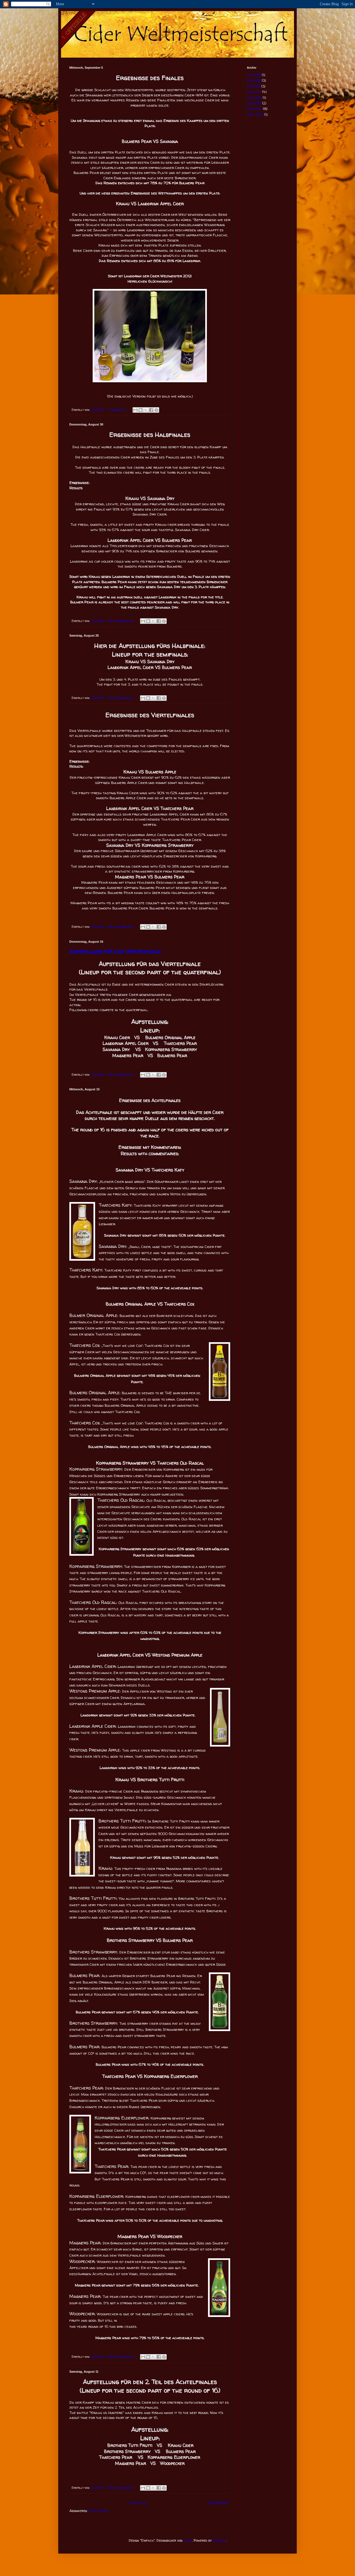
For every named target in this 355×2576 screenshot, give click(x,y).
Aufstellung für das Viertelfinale (115, 951)
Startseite (138, 2503)
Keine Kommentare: (121, 621)
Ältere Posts (218, 2503)
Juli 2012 (254, 103)
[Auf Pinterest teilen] (156, 410)
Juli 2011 (253, 86)
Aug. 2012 (254, 109)
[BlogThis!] (141, 410)
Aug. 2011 (254, 92)
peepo (188, 2540)
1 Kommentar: (117, 410)
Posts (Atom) (98, 2511)
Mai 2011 (254, 75)
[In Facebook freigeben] (151, 410)
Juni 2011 (254, 80)
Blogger (219, 2540)
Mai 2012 (254, 98)
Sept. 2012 (255, 115)
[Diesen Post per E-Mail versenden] (135, 410)
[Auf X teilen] (146, 410)
